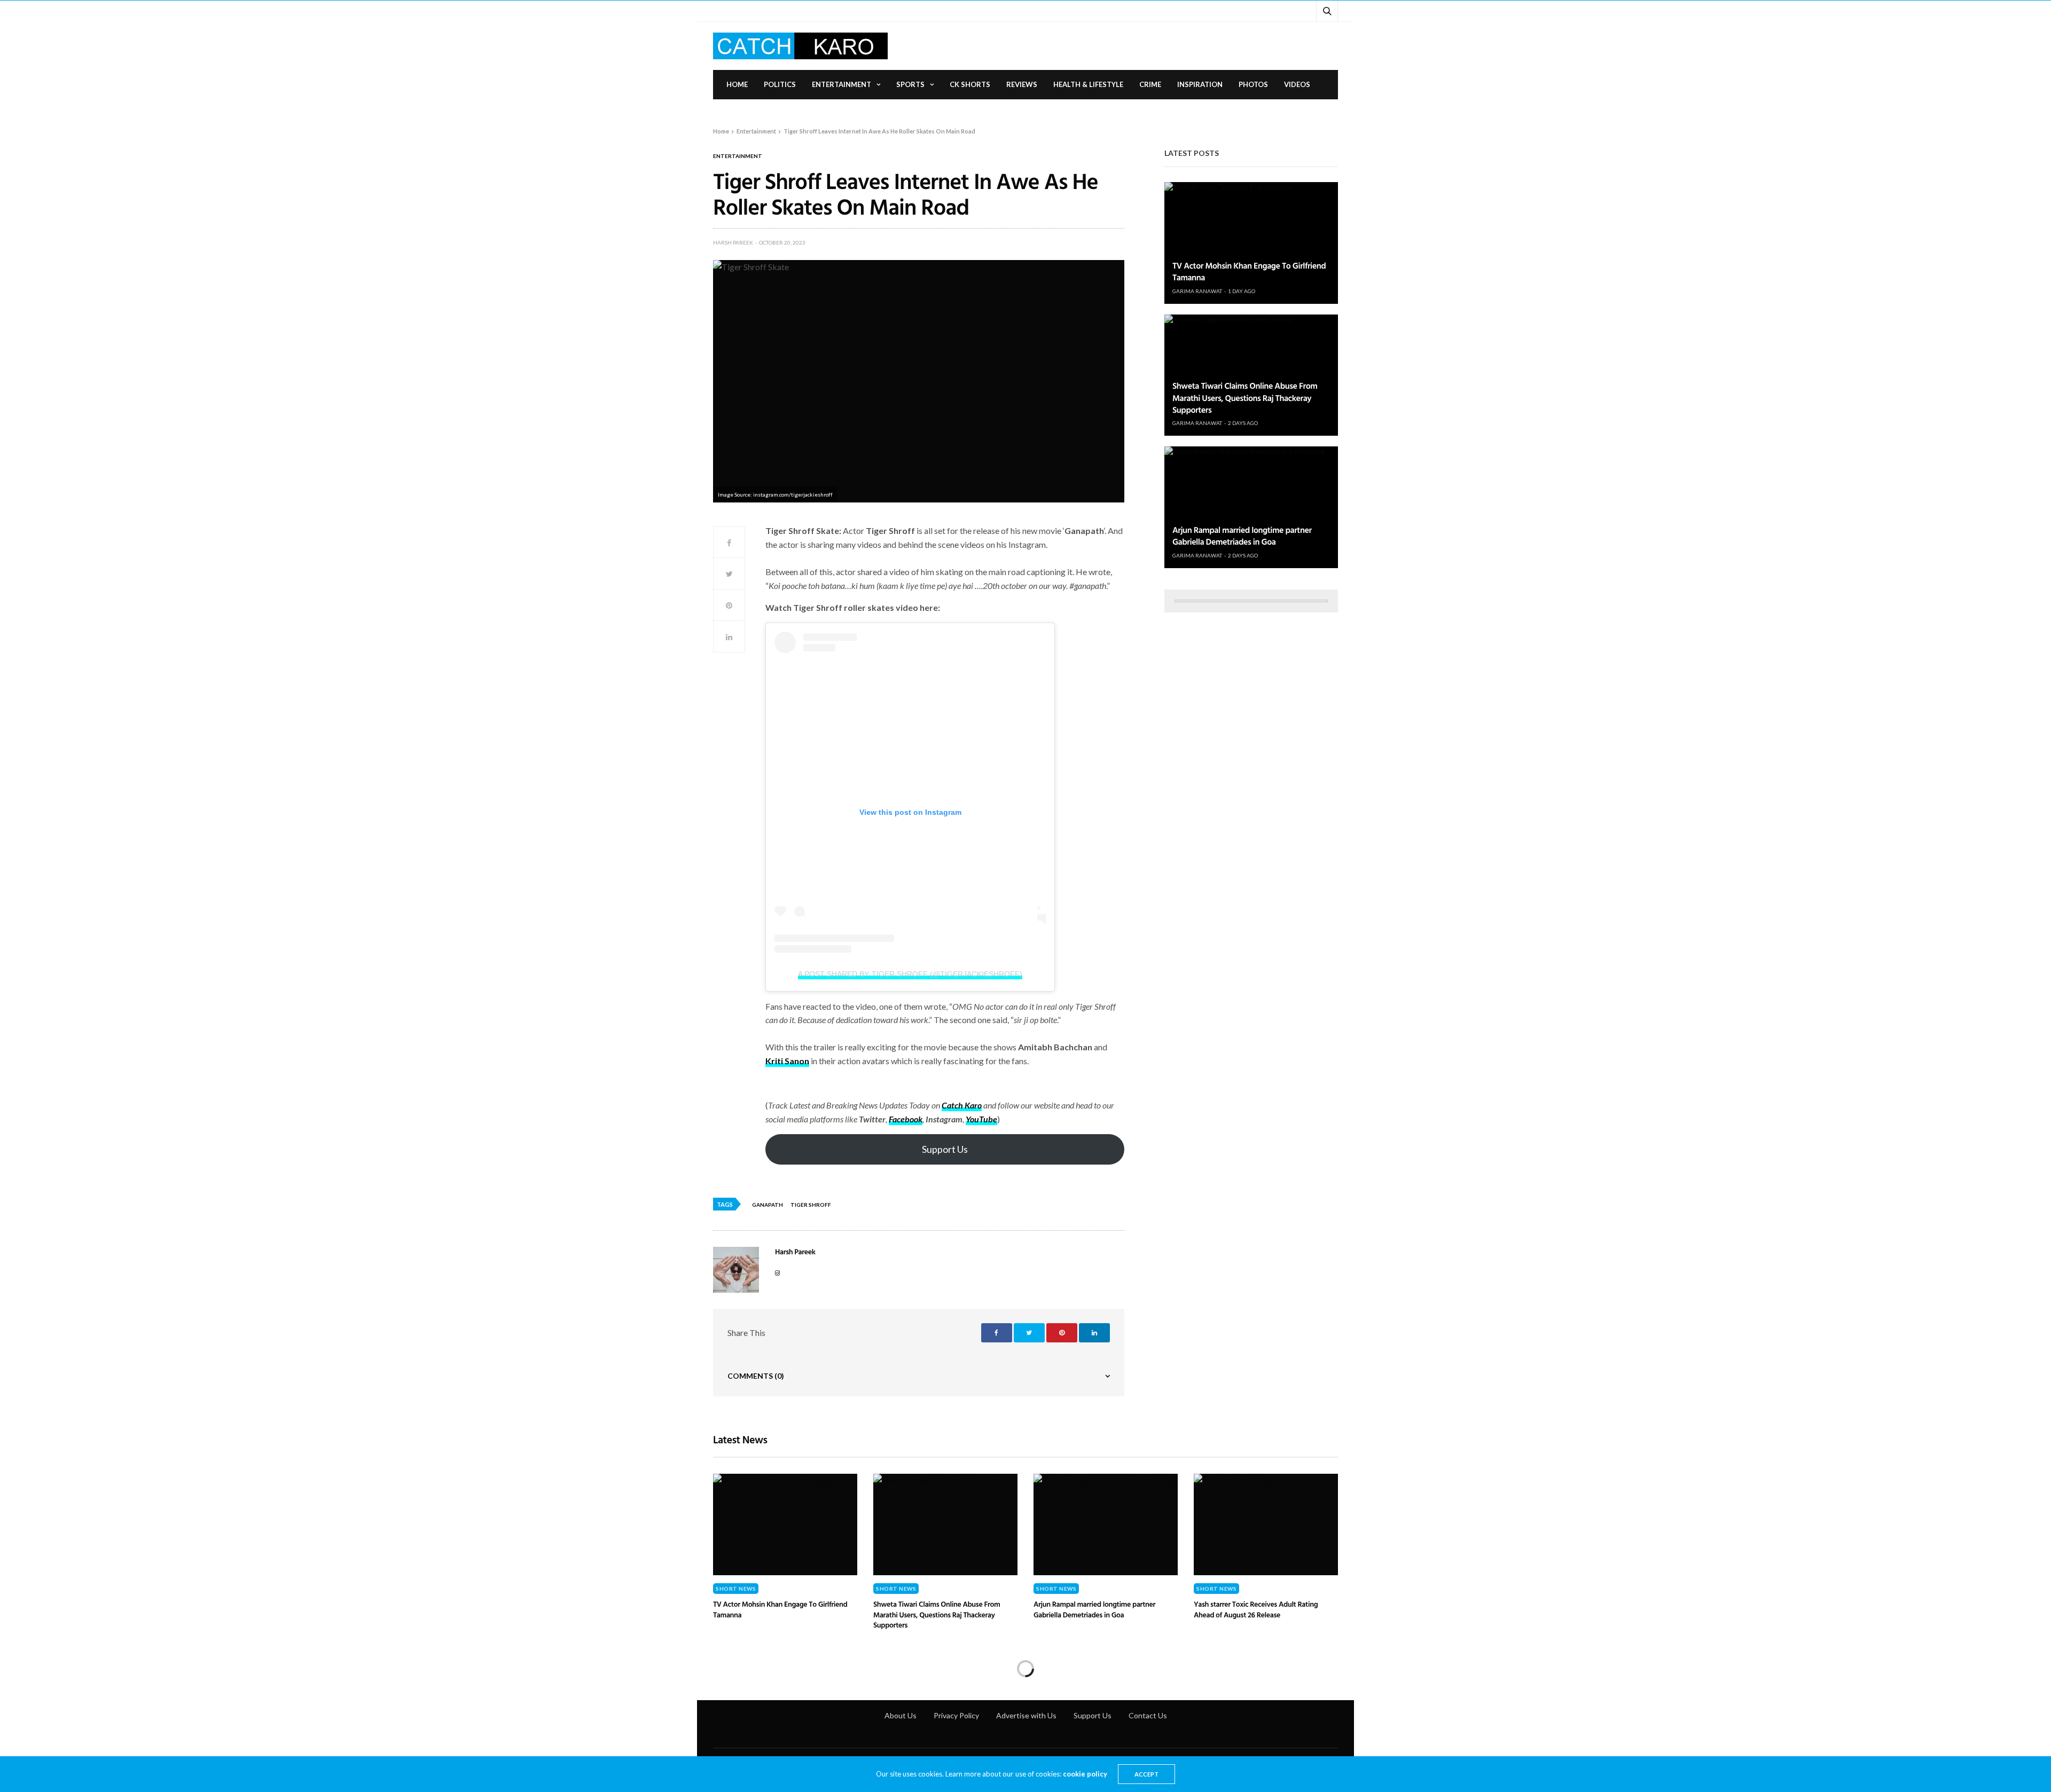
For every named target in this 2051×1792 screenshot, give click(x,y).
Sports (910, 84)
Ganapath (768, 1205)
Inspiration (1200, 84)
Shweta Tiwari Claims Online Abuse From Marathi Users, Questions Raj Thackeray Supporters (1245, 398)
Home (737, 84)
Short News (736, 1589)
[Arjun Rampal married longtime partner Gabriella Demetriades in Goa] (1251, 507)
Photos (1253, 84)
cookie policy (1085, 1774)
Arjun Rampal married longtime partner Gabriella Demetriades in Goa (1242, 536)
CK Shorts (970, 84)
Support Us (945, 1149)
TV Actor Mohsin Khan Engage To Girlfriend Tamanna (1249, 271)
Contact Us (1148, 1715)
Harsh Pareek (733, 242)
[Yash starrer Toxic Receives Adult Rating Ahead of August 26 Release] (1266, 1524)
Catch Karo (962, 1105)
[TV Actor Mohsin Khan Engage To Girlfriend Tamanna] (1251, 243)
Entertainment (841, 84)
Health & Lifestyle (1088, 84)
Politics (780, 84)
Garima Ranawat (1197, 291)
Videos (1297, 84)
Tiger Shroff (811, 1205)
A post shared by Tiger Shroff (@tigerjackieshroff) (910, 974)
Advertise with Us (1026, 1715)
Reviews (1022, 84)
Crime (1150, 84)
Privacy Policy (956, 1715)
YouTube (981, 1119)
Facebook (906, 1119)
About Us (901, 1715)
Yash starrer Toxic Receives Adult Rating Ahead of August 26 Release (1256, 1610)
